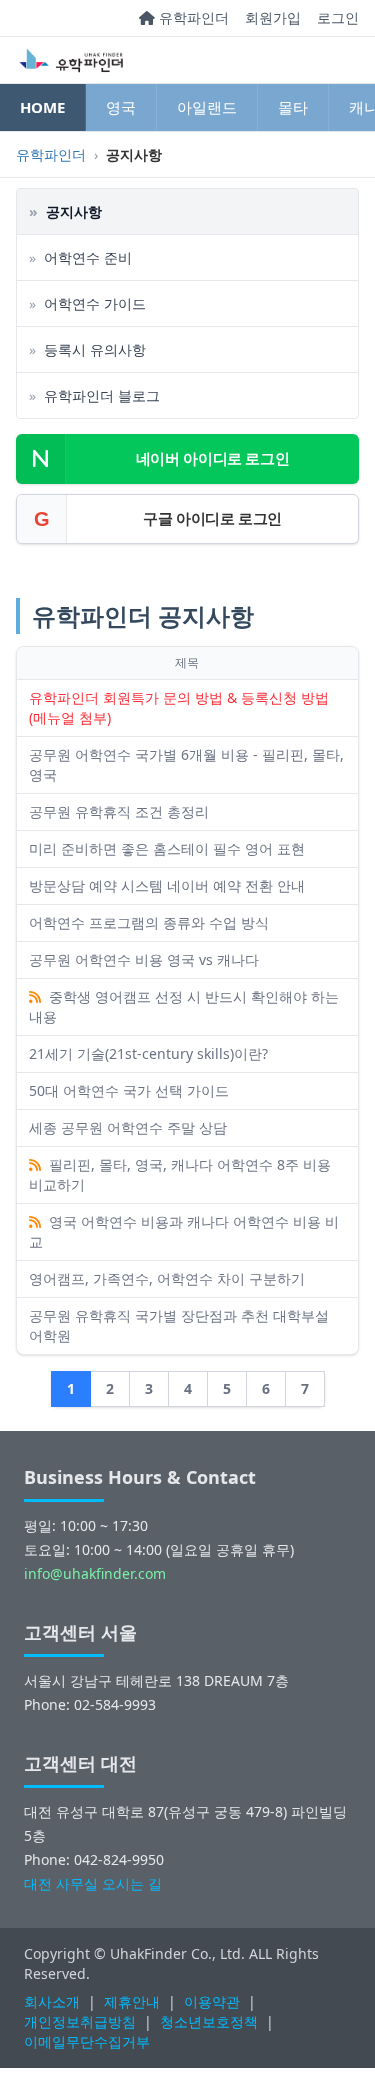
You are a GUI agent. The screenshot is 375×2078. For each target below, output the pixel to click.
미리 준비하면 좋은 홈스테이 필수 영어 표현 (167, 848)
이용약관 (212, 2001)
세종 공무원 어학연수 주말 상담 (128, 1127)
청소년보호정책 (209, 2021)
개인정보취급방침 (80, 2021)
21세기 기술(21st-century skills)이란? (148, 1053)
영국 (121, 107)
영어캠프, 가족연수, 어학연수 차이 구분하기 (167, 1278)
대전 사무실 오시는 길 (93, 1883)
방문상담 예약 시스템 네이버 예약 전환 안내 (167, 885)
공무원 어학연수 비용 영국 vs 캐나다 (144, 959)
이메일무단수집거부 (87, 2041)
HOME (42, 107)
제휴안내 (132, 2001)
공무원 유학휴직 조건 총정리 (119, 811)
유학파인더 (192, 17)
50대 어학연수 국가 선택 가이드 (129, 1090)
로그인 (338, 17)
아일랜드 (207, 107)
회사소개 (52, 2001)
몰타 (293, 107)
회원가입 (273, 17)
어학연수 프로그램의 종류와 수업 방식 (149, 922)
